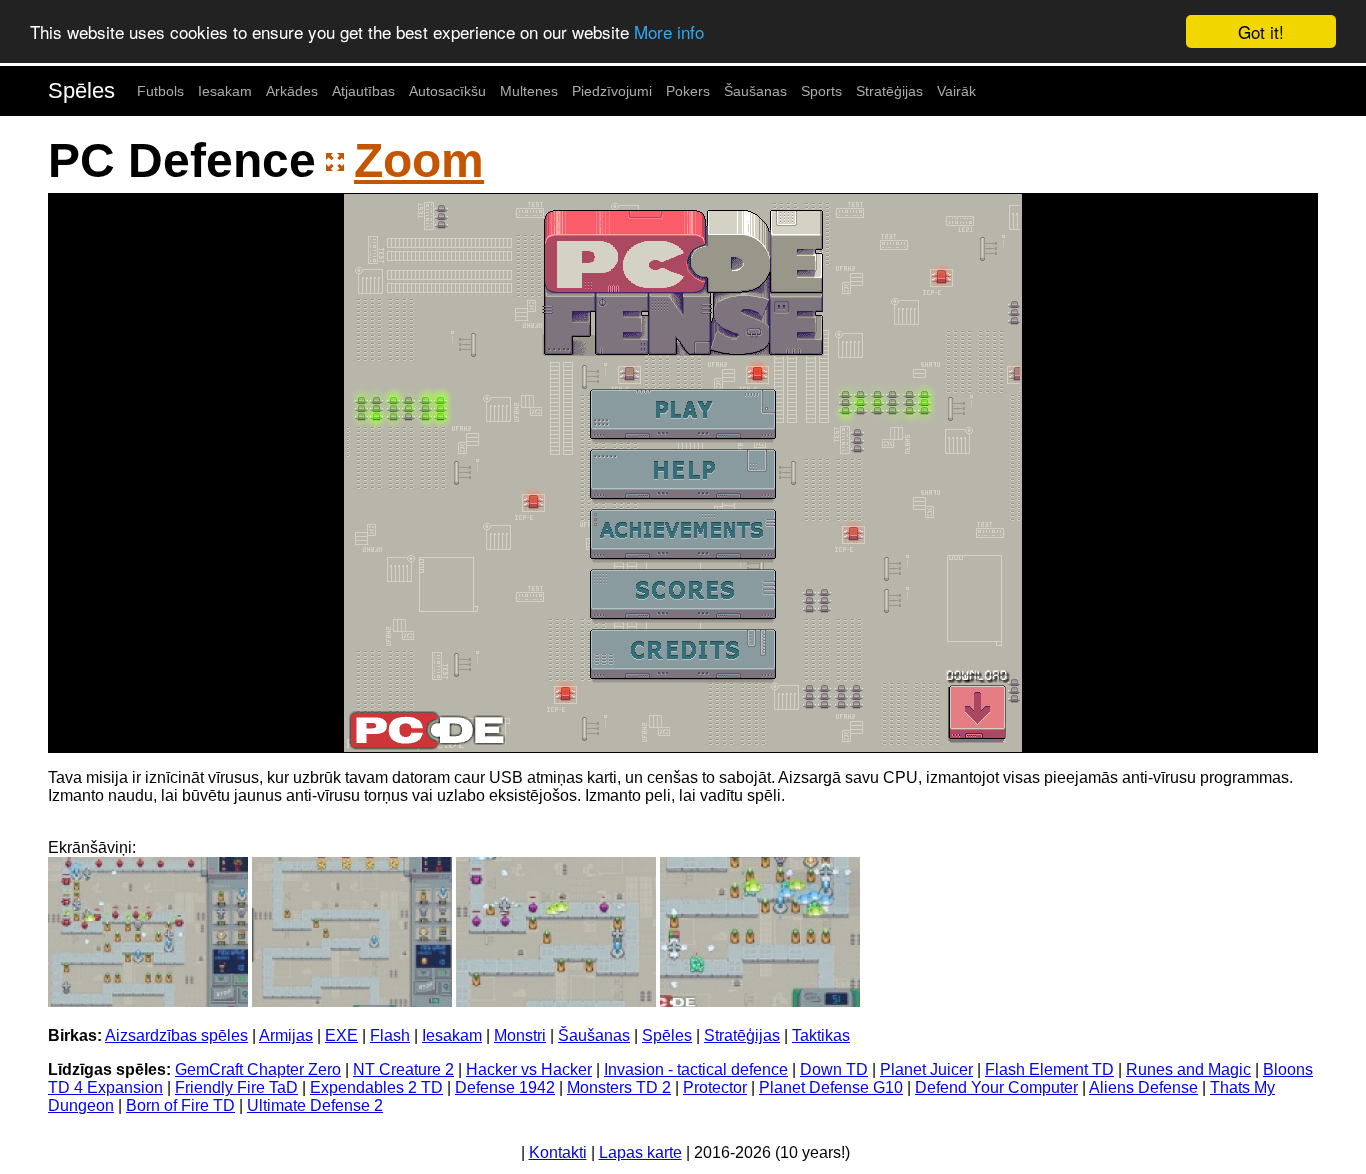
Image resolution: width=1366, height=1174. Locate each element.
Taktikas (821, 1035)
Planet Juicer (926, 1069)
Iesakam (225, 91)
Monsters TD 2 (619, 1087)
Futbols (160, 91)
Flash (390, 1035)
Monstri (520, 1035)
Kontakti (558, 1152)
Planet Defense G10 (831, 1087)
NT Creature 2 (403, 1069)
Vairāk (956, 91)
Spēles (81, 90)
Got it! (1261, 31)
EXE (341, 1035)
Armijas (286, 1035)
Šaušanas (755, 91)
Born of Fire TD (180, 1105)
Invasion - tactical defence (696, 1069)
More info (669, 32)
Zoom (419, 160)
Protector (715, 1087)
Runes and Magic (1188, 1069)
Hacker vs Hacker (529, 1069)
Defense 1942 (505, 1087)
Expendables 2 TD (376, 1087)
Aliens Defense (1143, 1087)
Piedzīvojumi (612, 91)
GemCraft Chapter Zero (258, 1069)
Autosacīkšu (447, 91)
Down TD (834, 1069)
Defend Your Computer (996, 1087)
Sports (821, 91)
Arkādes (292, 91)
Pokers (688, 91)
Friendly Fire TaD (236, 1087)
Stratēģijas (889, 91)
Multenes (529, 91)
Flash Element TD (1049, 1069)
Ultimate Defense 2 (315, 1105)
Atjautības (363, 91)
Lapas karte (640, 1152)
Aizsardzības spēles (176, 1035)
